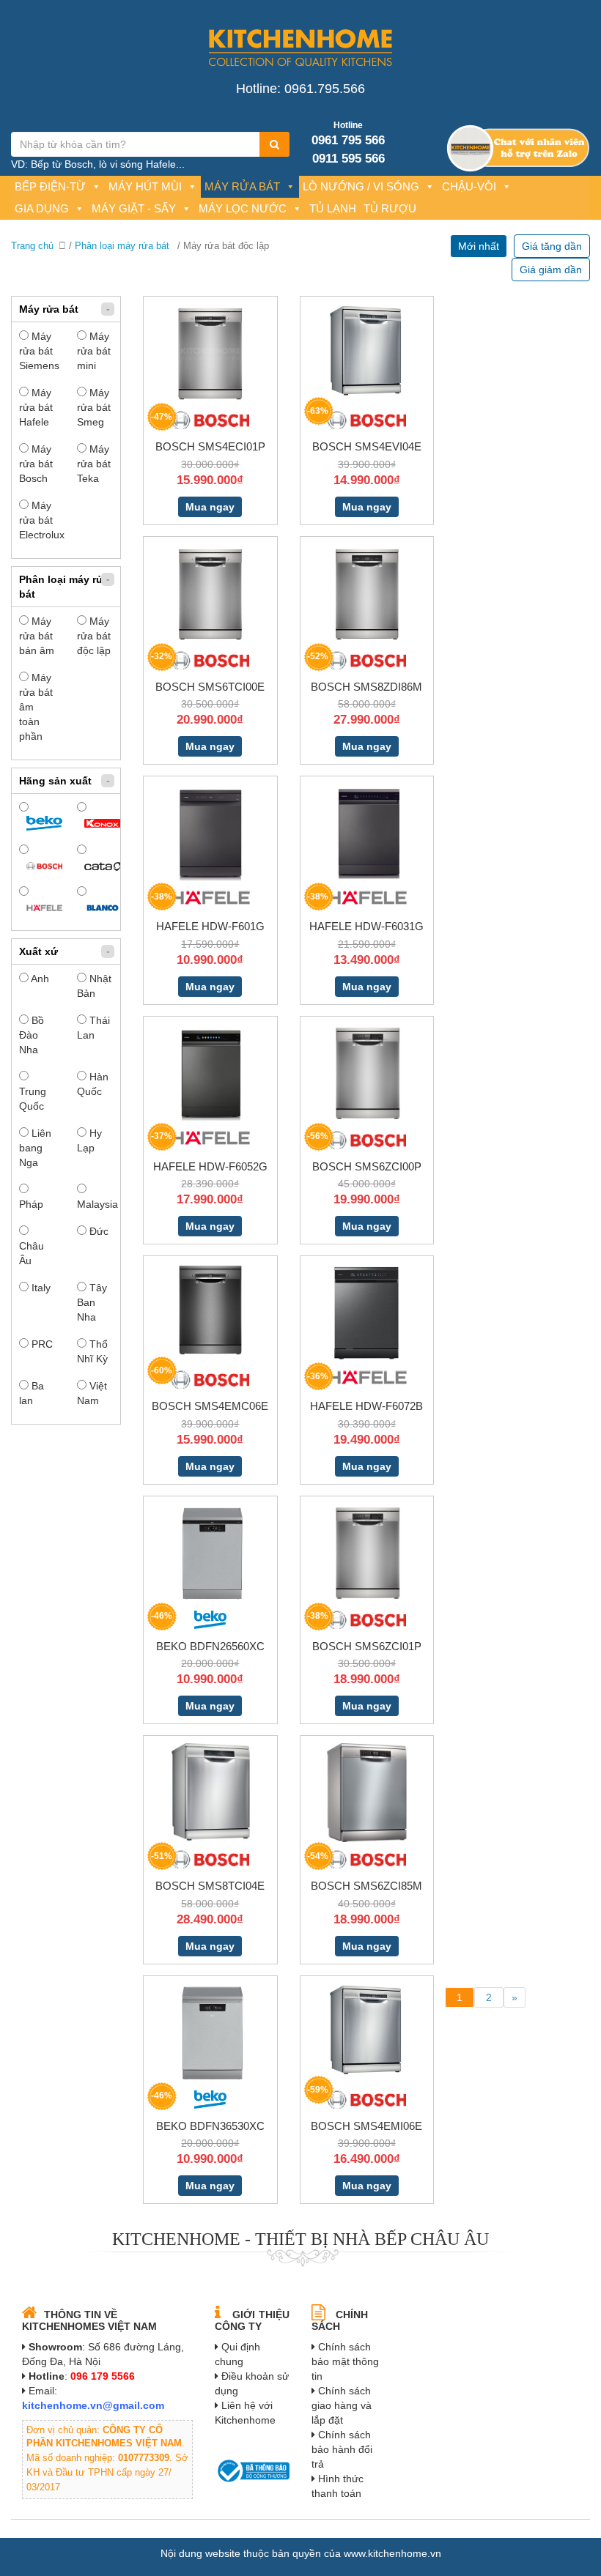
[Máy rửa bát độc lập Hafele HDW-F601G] (211, 832)
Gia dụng (42, 208)
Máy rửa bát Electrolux (37, 520)
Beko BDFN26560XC (210, 1646)
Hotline (348, 125)
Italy (40, 1288)
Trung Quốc (33, 1099)
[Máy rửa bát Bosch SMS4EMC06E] (210, 1309)
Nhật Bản (94, 986)
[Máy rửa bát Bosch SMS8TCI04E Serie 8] (210, 1792)
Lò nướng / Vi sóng (361, 186)
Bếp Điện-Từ (50, 186)
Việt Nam (92, 1393)
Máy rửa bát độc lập (94, 636)
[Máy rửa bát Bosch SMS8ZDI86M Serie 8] (367, 593)
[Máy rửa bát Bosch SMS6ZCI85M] (367, 1792)
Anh (39, 979)
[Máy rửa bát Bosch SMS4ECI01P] (211, 352)
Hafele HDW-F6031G (366, 926)
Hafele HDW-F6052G (210, 1166)
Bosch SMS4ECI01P (210, 446)
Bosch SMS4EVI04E (367, 446)
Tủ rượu (390, 208)
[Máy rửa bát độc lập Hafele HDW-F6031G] (367, 832)
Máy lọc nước (243, 208)
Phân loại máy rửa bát (122, 246)
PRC (41, 1344)
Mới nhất (479, 246)
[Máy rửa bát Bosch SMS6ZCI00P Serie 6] (367, 1072)
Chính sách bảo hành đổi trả (342, 2449)
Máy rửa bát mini (94, 351)
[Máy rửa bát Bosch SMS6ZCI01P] (367, 1552)
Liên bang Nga (35, 1148)
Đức (97, 1231)
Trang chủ (32, 246)
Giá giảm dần (551, 270)
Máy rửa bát (242, 186)
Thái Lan (93, 1028)
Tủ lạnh (333, 208)
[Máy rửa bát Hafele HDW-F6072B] (367, 1312)
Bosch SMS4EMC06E (210, 1406)
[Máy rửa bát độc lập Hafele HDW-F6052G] (211, 1072)
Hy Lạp (89, 1140)
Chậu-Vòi (469, 186)
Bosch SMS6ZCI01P (367, 1646)
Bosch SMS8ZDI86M (366, 687)
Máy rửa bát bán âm (37, 636)
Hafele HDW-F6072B (366, 1406)
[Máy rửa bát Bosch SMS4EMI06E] (367, 2029)
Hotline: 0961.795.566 (300, 89)
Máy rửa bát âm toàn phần (36, 707)
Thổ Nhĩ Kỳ (92, 1351)
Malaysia (95, 1204)
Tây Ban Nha (92, 1302)
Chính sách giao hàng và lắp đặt (342, 2405)
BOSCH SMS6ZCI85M (366, 1886)
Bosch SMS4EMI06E (366, 2126)
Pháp (31, 1204)
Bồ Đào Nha (32, 1035)
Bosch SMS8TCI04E (210, 1886)
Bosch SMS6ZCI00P (367, 1166)
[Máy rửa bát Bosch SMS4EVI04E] (367, 349)
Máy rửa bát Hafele (36, 407)
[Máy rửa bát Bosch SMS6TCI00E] (211, 593)
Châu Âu (32, 1253)
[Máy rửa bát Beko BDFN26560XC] (211, 1552)
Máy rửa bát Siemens (37, 351)
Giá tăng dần (552, 246)
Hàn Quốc (93, 1084)
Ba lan (32, 1393)
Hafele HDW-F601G (210, 926)
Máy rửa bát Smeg (94, 407)
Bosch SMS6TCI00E (210, 687)
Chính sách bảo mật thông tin (345, 2361)
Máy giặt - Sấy (134, 208)
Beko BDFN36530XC (210, 2126)
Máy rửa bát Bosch (36, 464)
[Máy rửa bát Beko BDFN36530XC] (211, 2032)
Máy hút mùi (145, 186)
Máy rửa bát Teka (94, 464)
